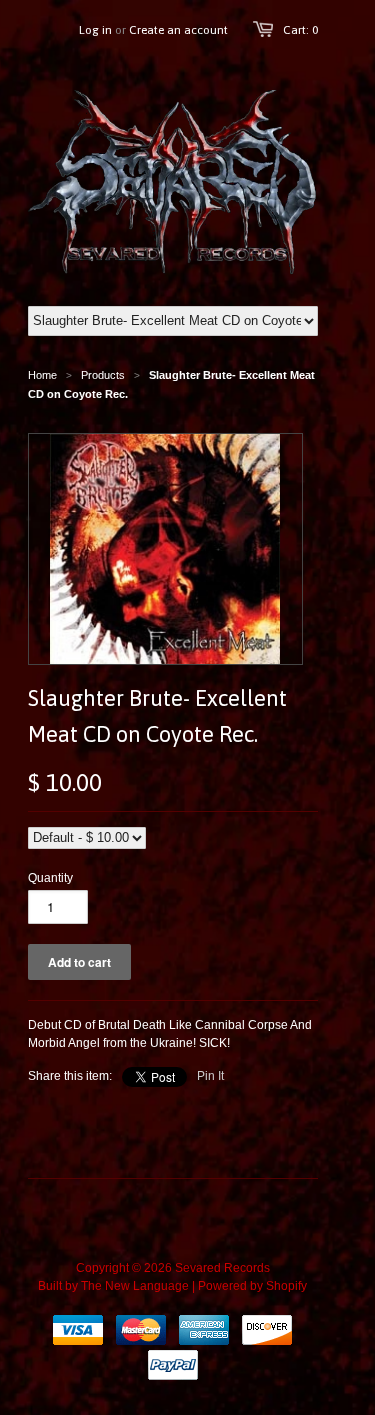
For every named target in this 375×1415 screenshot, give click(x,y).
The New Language (135, 1286)
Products (103, 375)
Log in (95, 30)
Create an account (178, 30)
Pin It (210, 1076)
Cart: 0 (300, 30)
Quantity (50, 878)
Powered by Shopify (252, 1286)
